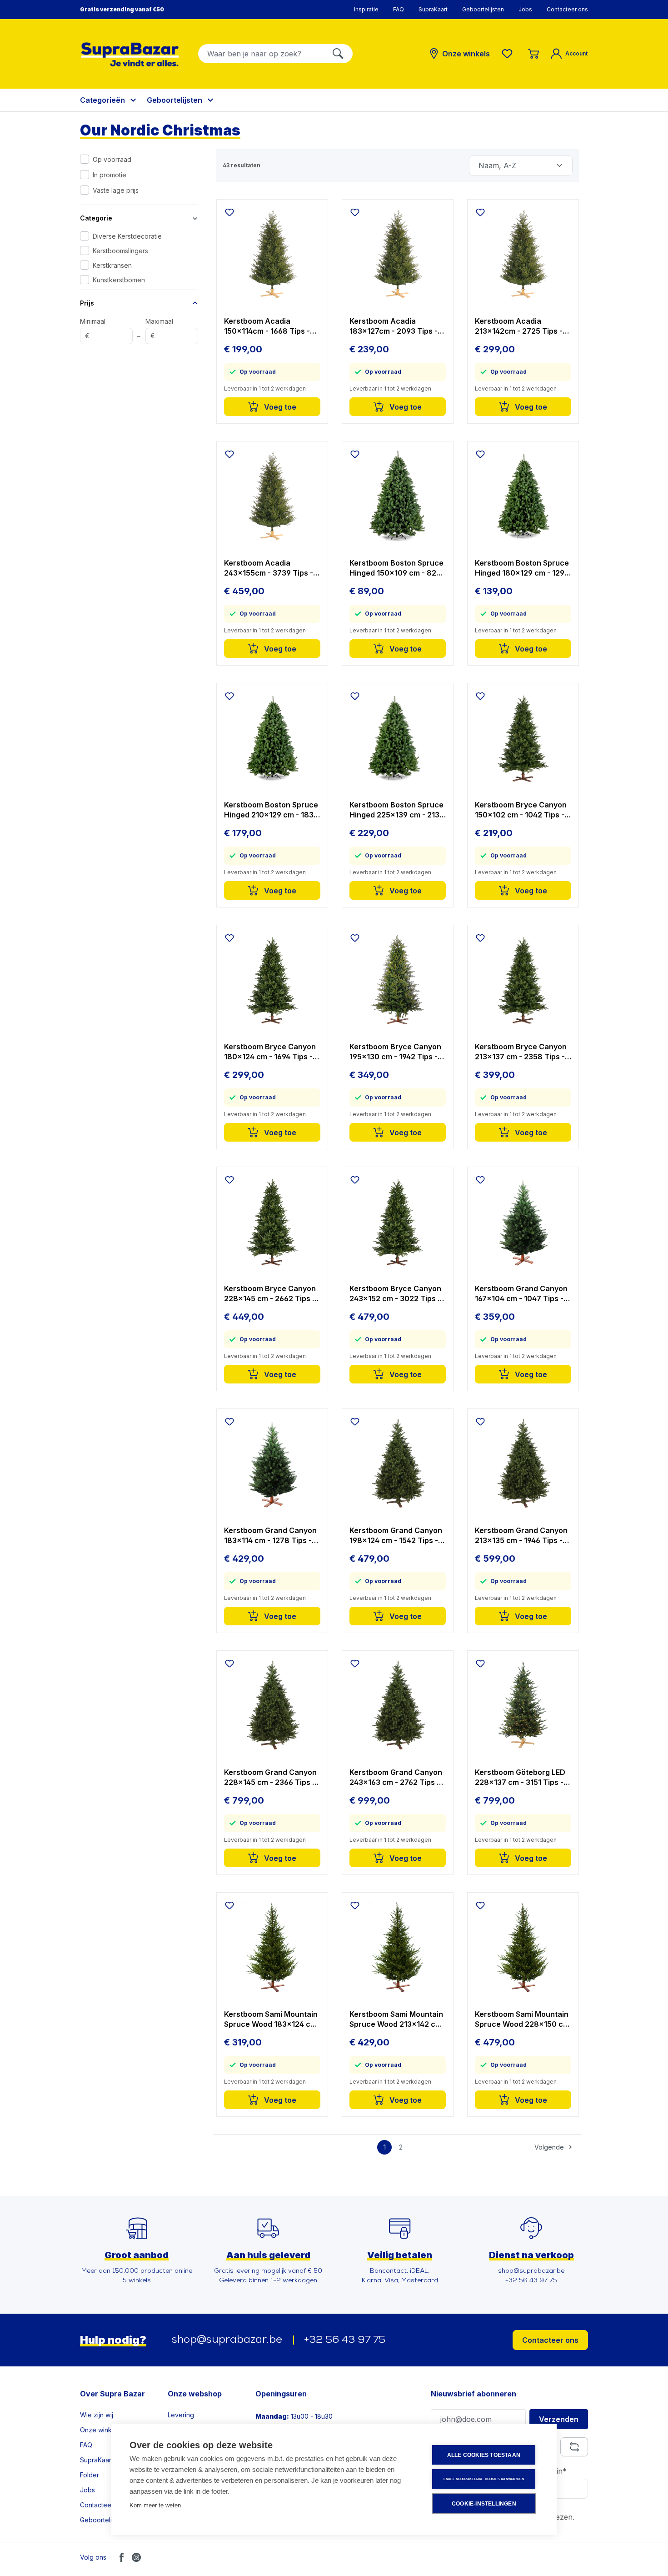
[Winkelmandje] (533, 54)
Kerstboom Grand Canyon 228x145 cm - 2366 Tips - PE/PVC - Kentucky (270, 1777)
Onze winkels (100, 2430)
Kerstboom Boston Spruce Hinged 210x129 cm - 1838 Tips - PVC (271, 810)
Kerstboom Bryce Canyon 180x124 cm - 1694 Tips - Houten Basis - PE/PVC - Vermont (270, 1052)
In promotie (110, 175)
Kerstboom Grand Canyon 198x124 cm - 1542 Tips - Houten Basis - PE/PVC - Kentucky (396, 1536)
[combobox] (261, 54)
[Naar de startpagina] (130, 54)
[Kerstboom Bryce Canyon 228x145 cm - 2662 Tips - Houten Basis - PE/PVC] (272, 1222)
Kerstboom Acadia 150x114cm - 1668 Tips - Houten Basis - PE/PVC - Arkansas (267, 326)
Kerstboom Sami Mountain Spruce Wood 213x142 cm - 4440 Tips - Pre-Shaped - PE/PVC (397, 2019)
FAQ (399, 9)
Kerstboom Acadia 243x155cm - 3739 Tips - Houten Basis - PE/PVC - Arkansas (269, 568)
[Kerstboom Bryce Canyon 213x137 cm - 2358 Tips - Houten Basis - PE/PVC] (523, 980)
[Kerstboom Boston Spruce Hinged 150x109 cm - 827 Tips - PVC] (398, 496)
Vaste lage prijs (116, 190)
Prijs (87, 303)
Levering (181, 2415)
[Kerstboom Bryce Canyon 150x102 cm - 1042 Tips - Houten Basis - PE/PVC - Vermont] (523, 738)
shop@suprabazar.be (227, 2340)
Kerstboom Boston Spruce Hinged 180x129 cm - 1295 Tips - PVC (522, 568)
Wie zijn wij (97, 2415)
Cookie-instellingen (484, 2504)
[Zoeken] (338, 54)
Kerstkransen (112, 265)
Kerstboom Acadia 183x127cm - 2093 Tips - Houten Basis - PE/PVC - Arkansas (394, 326)
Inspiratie (366, 9)
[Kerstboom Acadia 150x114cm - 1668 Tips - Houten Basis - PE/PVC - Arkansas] (272, 254)
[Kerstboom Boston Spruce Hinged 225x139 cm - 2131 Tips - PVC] (398, 738)
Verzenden (559, 2419)
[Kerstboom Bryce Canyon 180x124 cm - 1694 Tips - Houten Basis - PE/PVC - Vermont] (272, 980)
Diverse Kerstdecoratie (127, 236)
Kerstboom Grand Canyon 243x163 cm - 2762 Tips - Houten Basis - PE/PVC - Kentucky (396, 1777)
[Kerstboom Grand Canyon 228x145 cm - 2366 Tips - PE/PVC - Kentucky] (272, 1705)
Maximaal (159, 329)
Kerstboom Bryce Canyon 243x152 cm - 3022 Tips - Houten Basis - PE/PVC (395, 1294)
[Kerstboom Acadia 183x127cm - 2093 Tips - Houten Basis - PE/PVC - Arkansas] (398, 254)
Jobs (525, 9)
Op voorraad (112, 159)
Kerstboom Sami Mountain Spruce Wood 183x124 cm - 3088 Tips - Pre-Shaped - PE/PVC (272, 2019)
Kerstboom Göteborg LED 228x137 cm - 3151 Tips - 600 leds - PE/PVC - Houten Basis (520, 1777)
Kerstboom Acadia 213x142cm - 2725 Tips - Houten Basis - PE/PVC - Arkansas (519, 326)
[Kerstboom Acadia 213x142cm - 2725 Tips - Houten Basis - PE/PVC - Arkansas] (523, 254)
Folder (90, 2475)
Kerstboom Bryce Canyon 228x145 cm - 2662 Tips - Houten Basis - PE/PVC (270, 1294)
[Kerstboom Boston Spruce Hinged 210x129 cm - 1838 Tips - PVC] (272, 738)
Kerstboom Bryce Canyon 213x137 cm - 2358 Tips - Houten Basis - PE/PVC (521, 1052)
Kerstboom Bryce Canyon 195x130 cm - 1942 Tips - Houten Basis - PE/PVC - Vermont (395, 1052)
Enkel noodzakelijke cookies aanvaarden (484, 2479)
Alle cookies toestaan (484, 2455)
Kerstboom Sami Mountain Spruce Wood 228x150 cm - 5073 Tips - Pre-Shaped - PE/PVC (523, 2019)
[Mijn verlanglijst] (509, 54)
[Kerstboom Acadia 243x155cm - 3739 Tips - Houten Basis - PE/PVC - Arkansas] (272, 496)
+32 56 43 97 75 (345, 2340)
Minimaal (93, 329)
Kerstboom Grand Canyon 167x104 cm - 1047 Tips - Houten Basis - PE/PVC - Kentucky (521, 1294)
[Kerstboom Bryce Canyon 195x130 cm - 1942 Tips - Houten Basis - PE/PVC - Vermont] (398, 980)
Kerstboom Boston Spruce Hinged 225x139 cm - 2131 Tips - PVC (396, 810)
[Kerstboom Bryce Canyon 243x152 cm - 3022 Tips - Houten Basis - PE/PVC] (398, 1222)
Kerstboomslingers (120, 251)
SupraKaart (433, 9)
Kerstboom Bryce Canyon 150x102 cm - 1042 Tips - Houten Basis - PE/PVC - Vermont (521, 810)
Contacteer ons (567, 9)
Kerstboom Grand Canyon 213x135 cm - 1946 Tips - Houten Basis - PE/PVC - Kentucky (521, 1536)
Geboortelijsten (483, 9)
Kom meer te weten (155, 2505)
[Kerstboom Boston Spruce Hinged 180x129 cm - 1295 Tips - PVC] (523, 496)
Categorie (96, 218)
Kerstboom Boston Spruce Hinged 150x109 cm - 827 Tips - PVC (396, 568)
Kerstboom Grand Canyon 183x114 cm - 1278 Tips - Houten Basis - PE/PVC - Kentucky (270, 1536)
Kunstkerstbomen (119, 280)
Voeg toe (279, 407)
